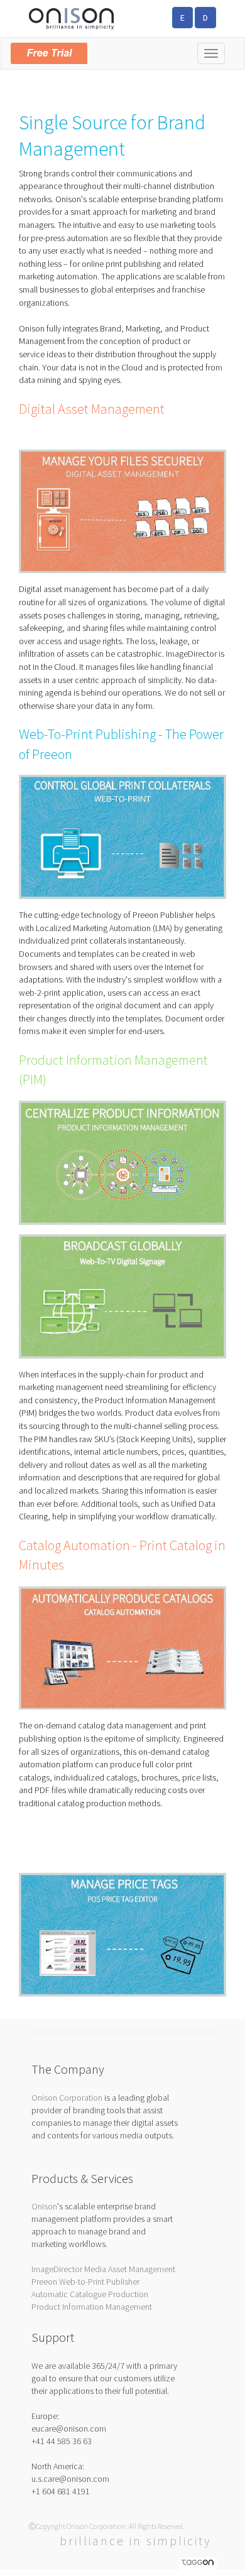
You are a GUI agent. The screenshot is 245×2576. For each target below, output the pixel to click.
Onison (44, 2206)
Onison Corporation (67, 2098)
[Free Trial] (122, 51)
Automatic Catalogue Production (90, 2294)
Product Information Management (92, 2307)
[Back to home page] (71, 18)
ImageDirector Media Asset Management (103, 2269)
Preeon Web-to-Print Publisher (85, 2282)
